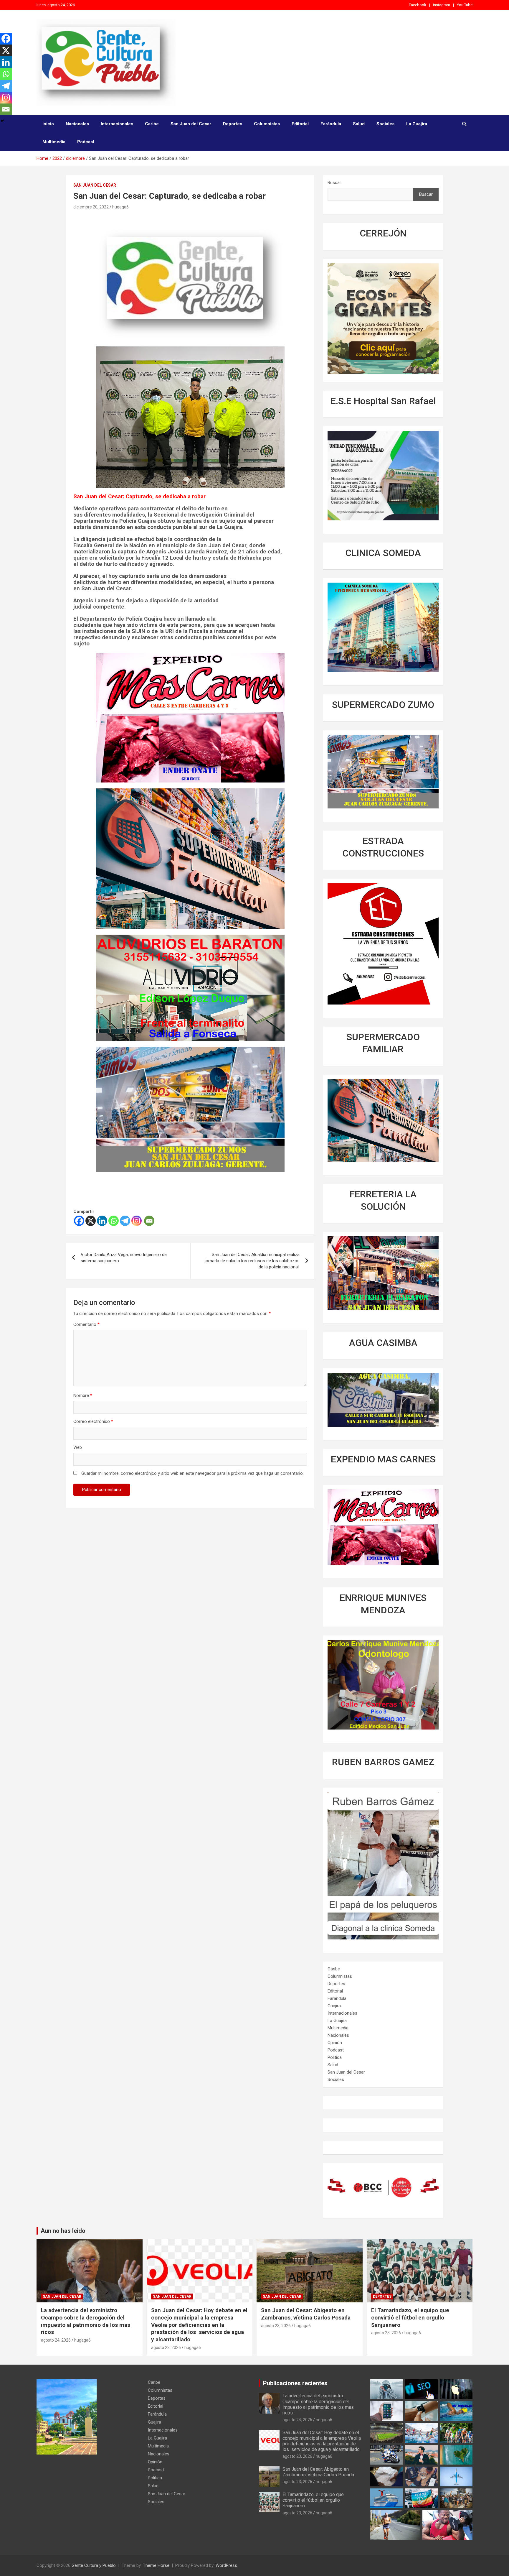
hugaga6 (120, 207)
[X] (91, 1221)
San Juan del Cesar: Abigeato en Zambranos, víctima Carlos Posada (306, 2314)
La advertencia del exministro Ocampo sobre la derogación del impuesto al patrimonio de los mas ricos (86, 2321)
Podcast (86, 142)
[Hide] (2, 121)
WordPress (226, 2565)
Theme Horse (156, 2565)
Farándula (331, 124)
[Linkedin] (102, 1221)
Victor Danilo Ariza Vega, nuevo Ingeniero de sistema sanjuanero (124, 1258)
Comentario (86, 1324)
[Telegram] (125, 1221)
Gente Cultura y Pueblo (94, 2565)
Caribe (152, 124)
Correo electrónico (93, 1421)
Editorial (300, 124)
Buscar (334, 183)
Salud (359, 124)
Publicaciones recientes (295, 2383)
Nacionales (77, 124)
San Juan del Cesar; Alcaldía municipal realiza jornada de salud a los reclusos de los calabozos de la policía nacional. (252, 1261)
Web (78, 1447)
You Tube (465, 5)
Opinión (335, 2043)
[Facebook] (79, 1221)
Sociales (385, 124)
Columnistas (267, 124)
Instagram (442, 5)
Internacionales (117, 124)
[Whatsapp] (114, 1221)
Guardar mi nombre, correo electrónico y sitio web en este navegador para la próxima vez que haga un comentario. (192, 1473)
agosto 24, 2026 (56, 2340)
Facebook (418, 5)
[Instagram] (137, 1221)
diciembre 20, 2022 (91, 207)
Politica (335, 2057)
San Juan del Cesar (191, 124)
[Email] (149, 1221)
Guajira (334, 2006)
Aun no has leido (63, 2231)
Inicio (48, 124)
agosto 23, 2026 (166, 2348)
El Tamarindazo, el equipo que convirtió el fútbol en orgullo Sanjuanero (410, 2317)
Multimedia (54, 142)
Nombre (83, 1395)
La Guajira (417, 124)
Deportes (233, 124)
